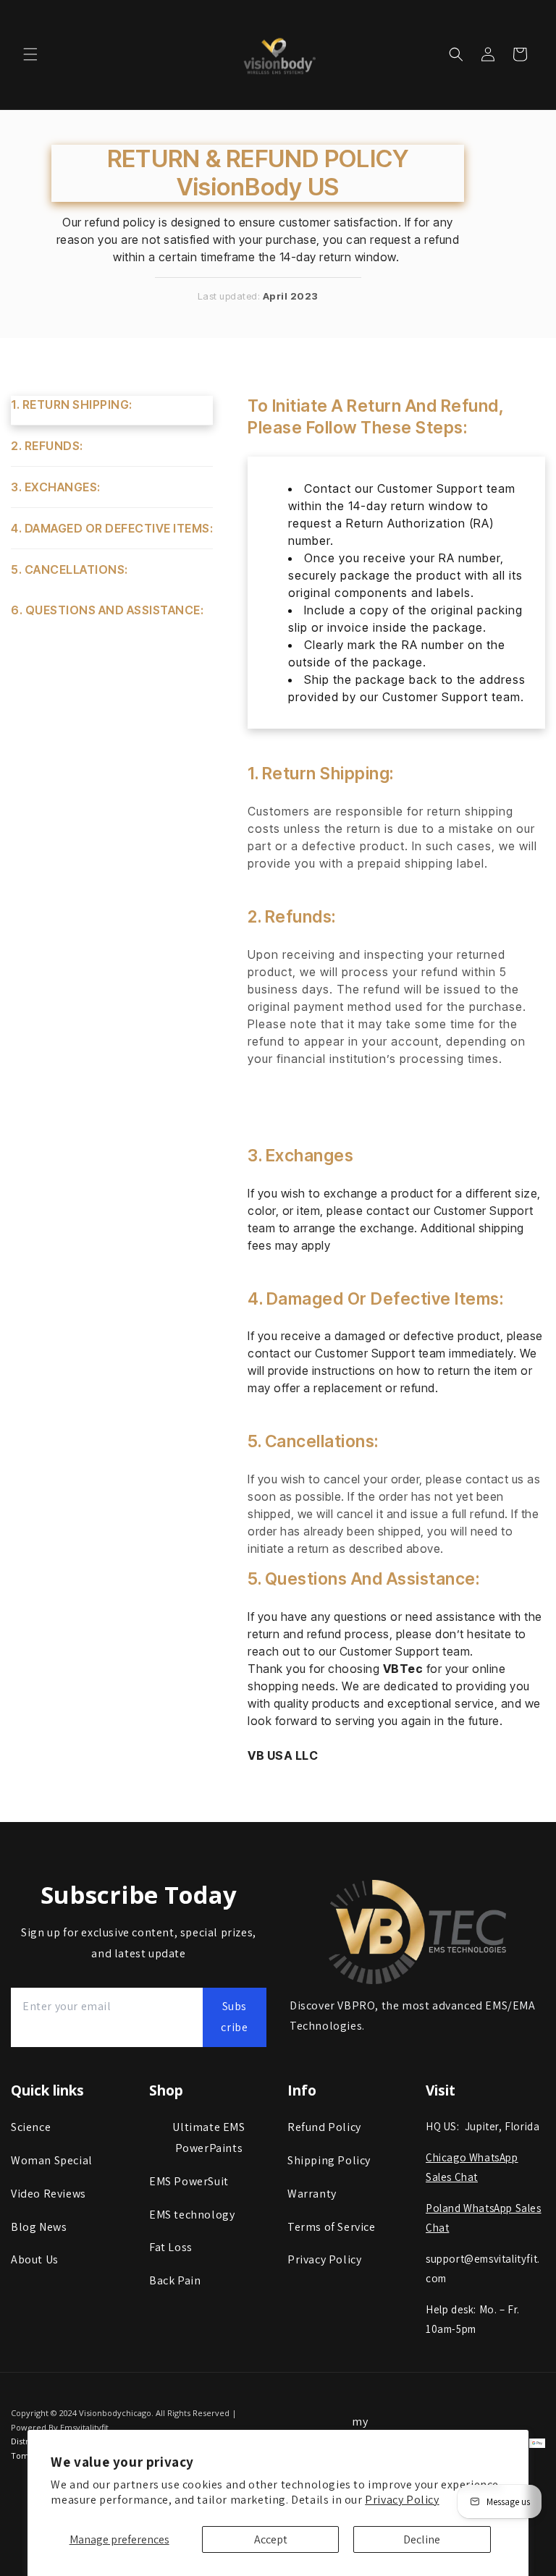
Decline (422, 2539)
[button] (30, 54)
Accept (271, 2539)
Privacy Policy (402, 2500)
